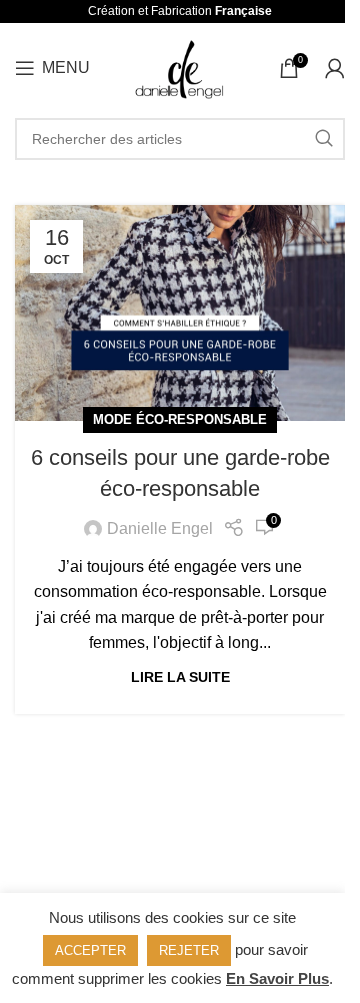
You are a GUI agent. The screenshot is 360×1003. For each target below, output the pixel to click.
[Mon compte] (335, 68)
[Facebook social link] (152, 840)
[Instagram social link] (177, 840)
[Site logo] (180, 66)
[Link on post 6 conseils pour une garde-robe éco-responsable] (180, 313)
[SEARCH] (324, 139)
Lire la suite (180, 677)
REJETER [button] (189, 950)
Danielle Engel (160, 528)
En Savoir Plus (277, 978)
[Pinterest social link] (205, 840)
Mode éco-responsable (180, 419)
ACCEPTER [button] (90, 950)
